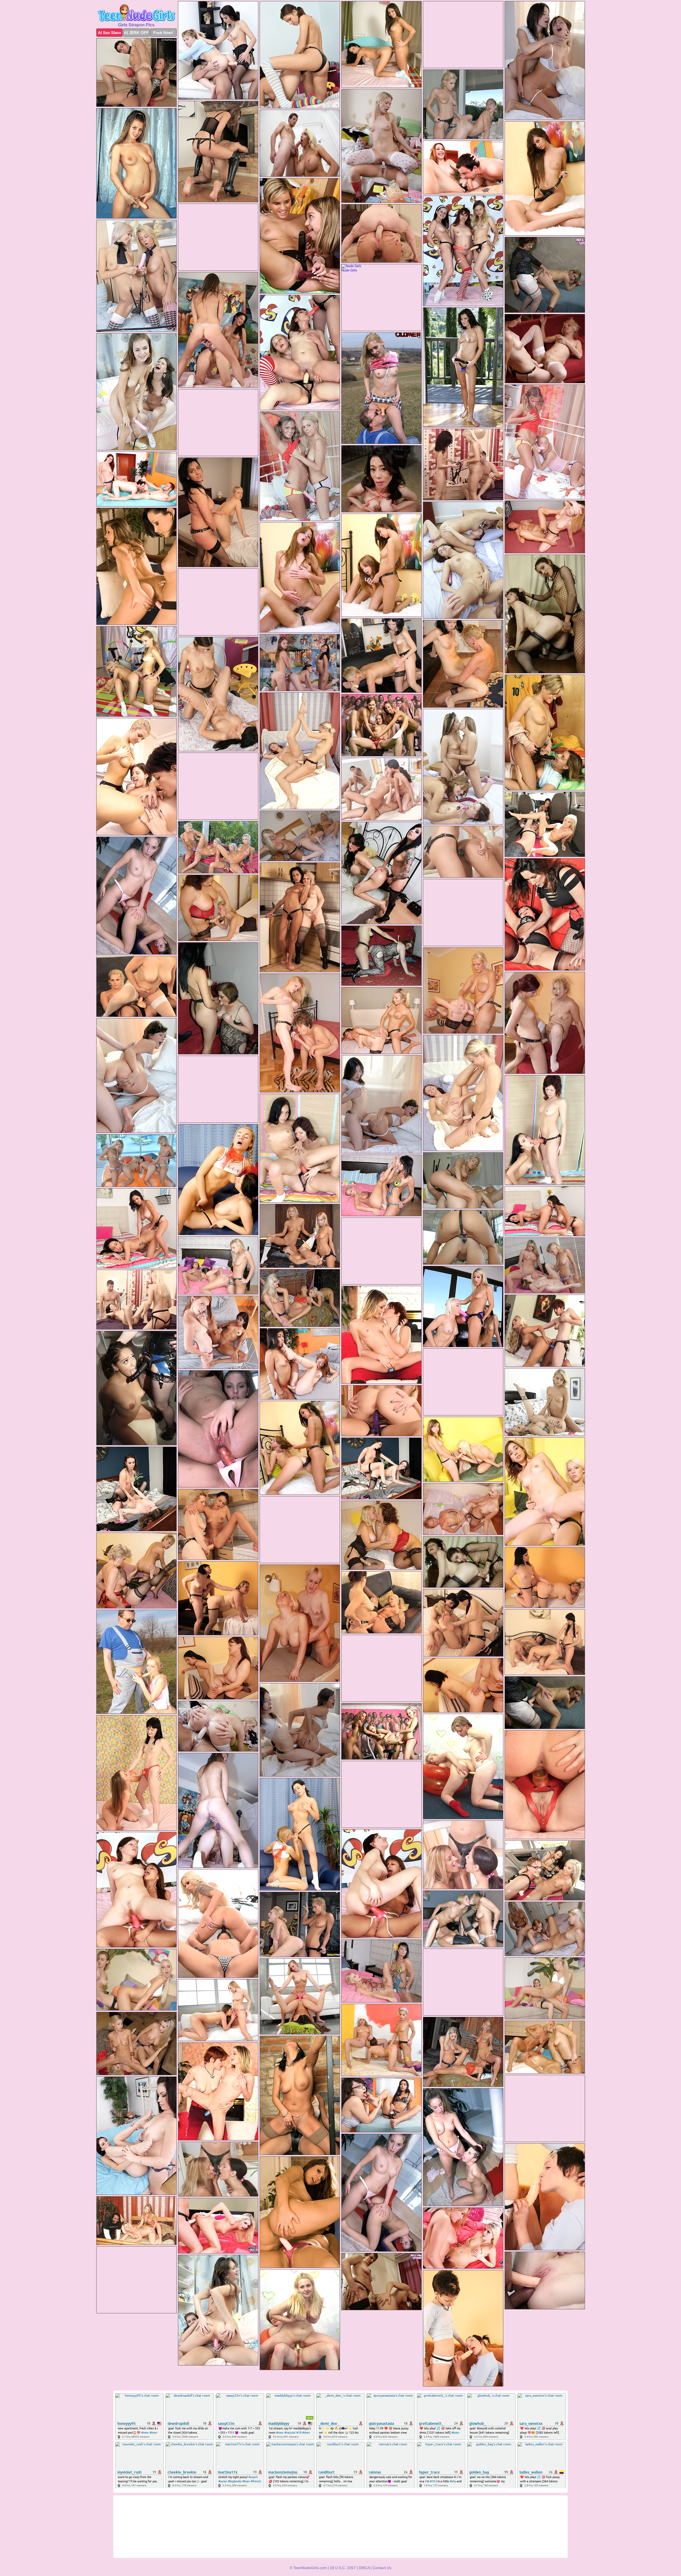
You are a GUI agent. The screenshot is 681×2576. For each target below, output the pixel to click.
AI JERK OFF (136, 33)
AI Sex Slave (109, 33)
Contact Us (382, 2568)
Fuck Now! (163, 33)
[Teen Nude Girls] (136, 13)
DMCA (364, 2568)
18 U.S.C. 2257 (343, 2568)
